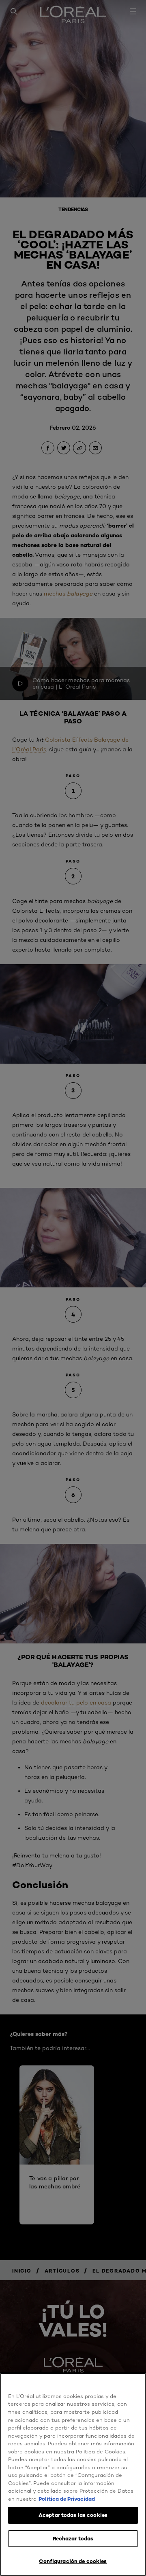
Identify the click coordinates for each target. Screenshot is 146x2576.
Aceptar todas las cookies (73, 2515)
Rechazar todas (73, 2538)
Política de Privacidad (67, 2499)
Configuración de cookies (73, 2561)
